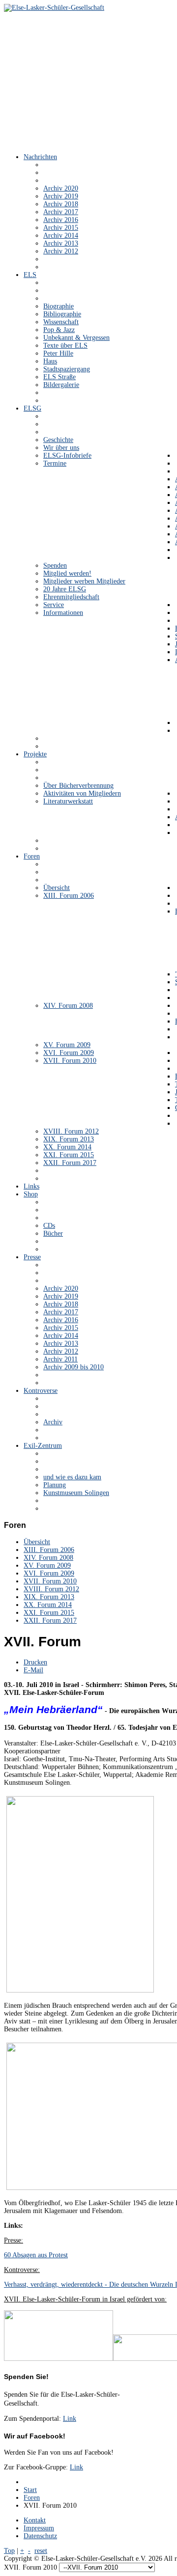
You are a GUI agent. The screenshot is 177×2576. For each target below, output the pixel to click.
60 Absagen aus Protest (36, 2255)
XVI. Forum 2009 (49, 1573)
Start (30, 2490)
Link (70, 2419)
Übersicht (37, 1542)
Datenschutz (40, 2536)
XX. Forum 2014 (48, 1605)
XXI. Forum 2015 (49, 1613)
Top (9, 2551)
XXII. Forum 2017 (50, 1620)
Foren (32, 2498)
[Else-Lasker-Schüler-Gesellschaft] (54, 8)
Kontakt (35, 2520)
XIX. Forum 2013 (49, 1597)
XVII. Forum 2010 (50, 1581)
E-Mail (33, 1670)
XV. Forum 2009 (47, 1565)
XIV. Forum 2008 (48, 1558)
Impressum (39, 2528)
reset (41, 2551)
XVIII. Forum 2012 (51, 1589)
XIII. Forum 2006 (49, 1550)
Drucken (35, 1662)
